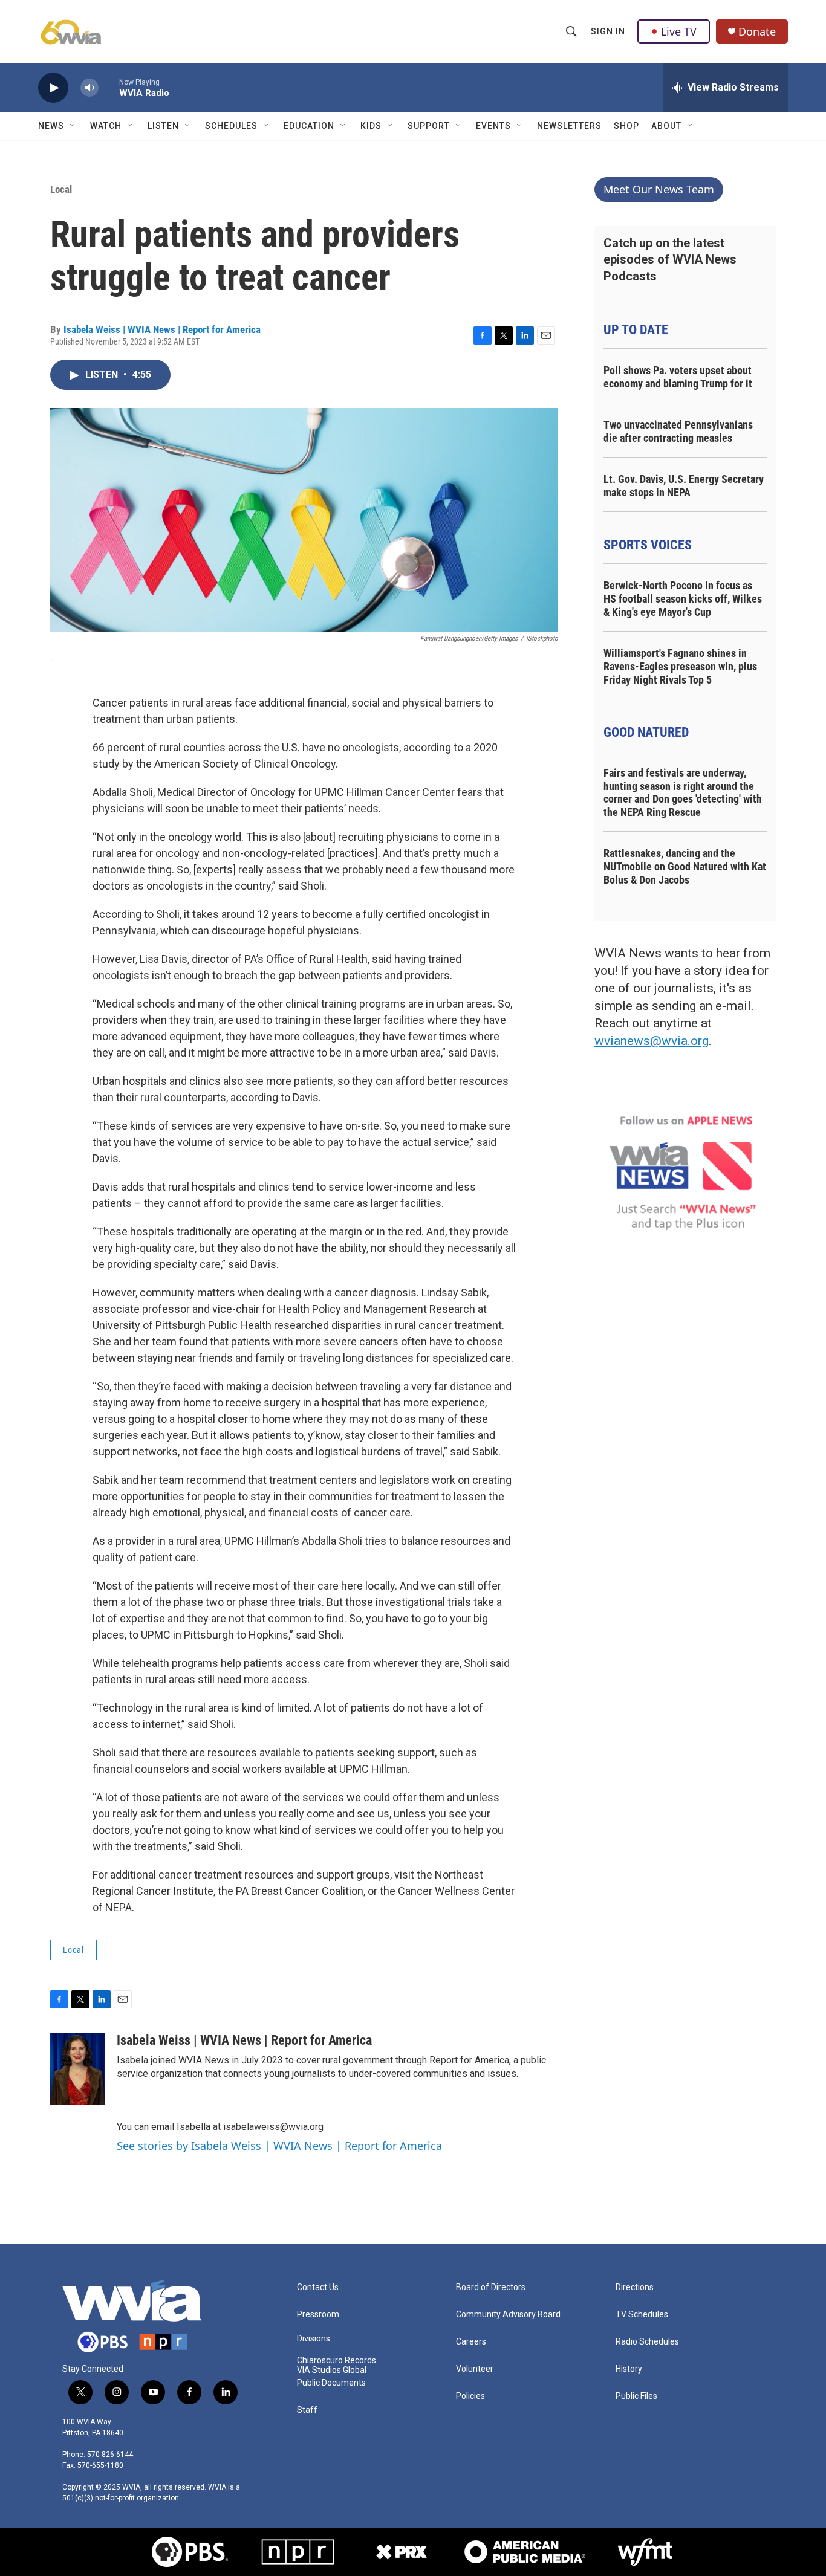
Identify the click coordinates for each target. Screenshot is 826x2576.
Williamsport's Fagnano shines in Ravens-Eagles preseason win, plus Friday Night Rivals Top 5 (680, 666)
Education (309, 126)
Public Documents (331, 2383)
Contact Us (318, 2287)
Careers (471, 2342)
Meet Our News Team (659, 189)
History (629, 2369)
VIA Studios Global (332, 2370)
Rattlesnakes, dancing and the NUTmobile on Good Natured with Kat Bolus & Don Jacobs (685, 866)
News (51, 126)
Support (429, 126)
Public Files (636, 2396)
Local (61, 189)
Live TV (679, 31)
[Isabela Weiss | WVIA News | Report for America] (77, 2069)
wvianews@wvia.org (652, 1041)
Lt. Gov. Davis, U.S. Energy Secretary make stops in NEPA (684, 486)
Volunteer (475, 2369)
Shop (626, 126)
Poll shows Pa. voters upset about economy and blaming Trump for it (678, 377)
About (666, 126)
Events (493, 126)
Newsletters (569, 126)
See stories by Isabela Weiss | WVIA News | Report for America (279, 2146)
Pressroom (318, 2315)
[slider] (109, 87)
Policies (470, 2396)
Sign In (608, 31)
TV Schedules (642, 2315)
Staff (307, 2410)
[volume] (89, 88)
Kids (371, 126)
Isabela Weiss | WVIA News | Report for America (162, 329)
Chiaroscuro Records (337, 2361)
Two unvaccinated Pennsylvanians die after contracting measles (678, 431)
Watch (106, 126)
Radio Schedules (647, 2342)
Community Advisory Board (508, 2315)
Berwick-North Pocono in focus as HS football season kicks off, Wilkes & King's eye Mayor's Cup (683, 599)
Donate (757, 32)
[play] (53, 88)
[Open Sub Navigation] (73, 126)
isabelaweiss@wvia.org (273, 2127)
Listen (163, 126)
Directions (635, 2287)
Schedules (231, 126)
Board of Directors (491, 2287)
